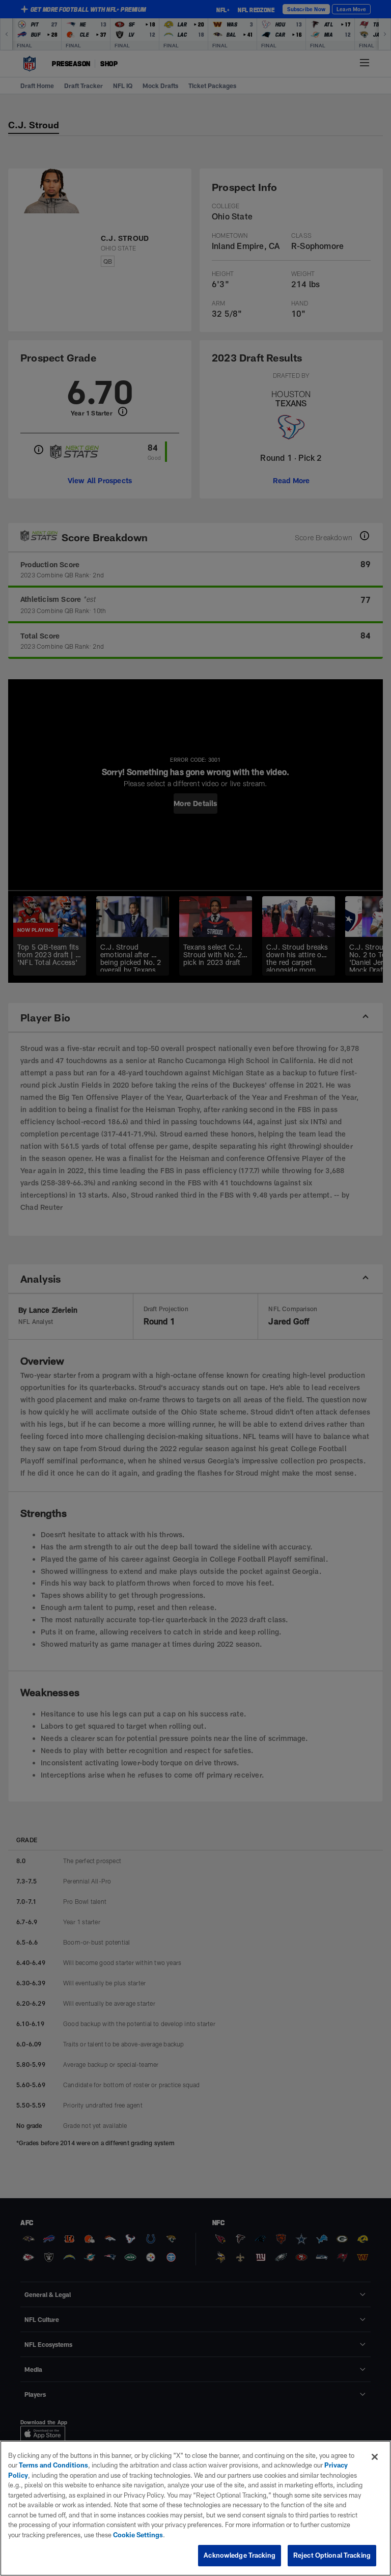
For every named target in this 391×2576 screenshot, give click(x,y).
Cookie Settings (138, 2535)
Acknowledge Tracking (240, 2555)
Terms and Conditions (53, 2465)
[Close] (375, 2457)
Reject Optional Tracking (332, 2555)
